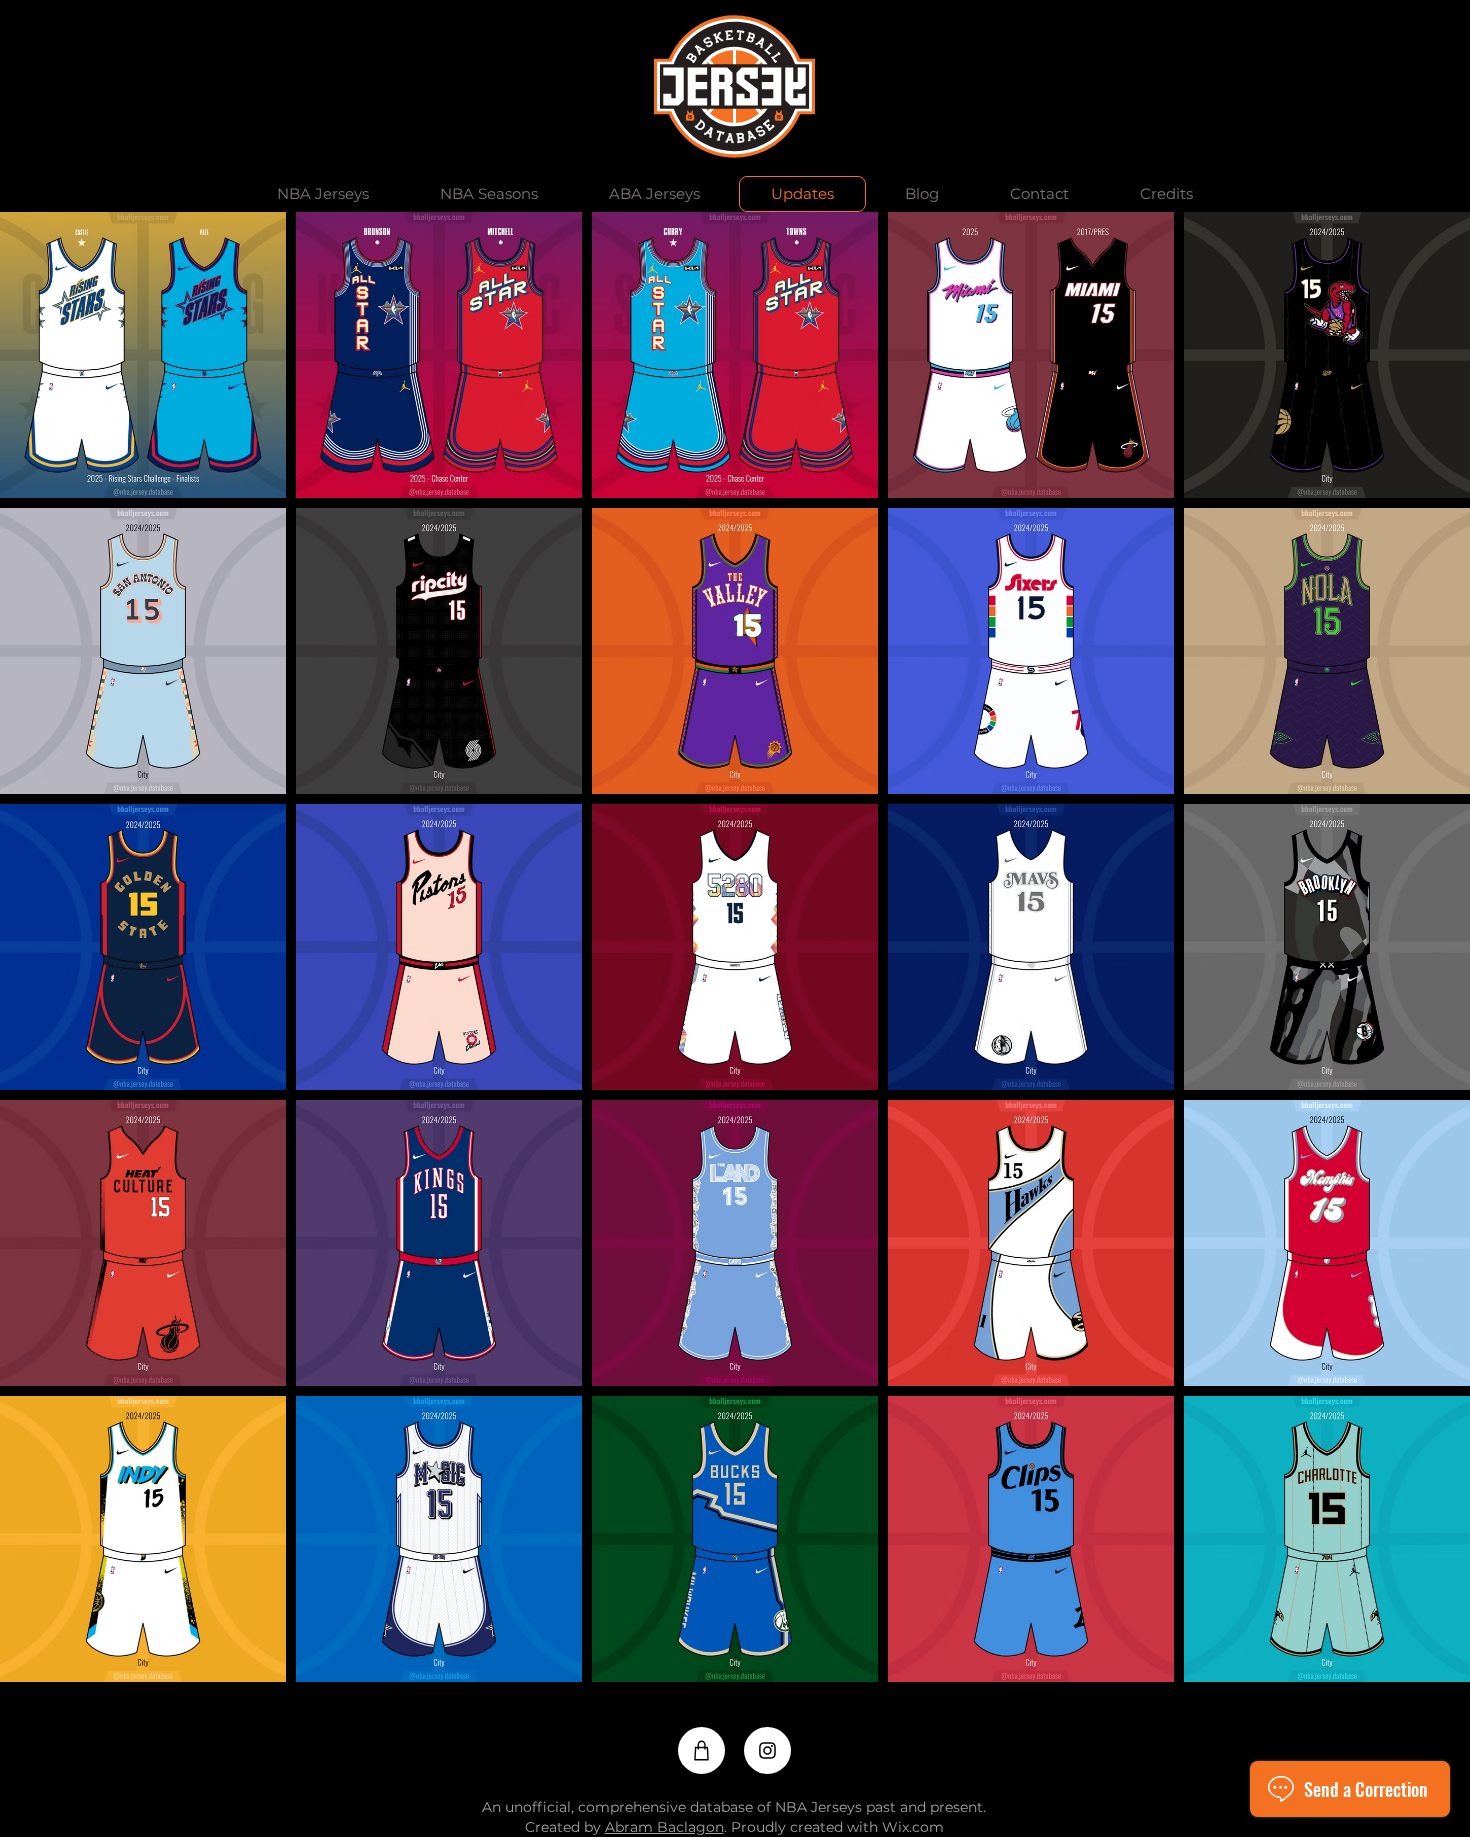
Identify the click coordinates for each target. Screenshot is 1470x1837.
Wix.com (913, 1827)
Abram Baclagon (664, 1827)
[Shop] (701, 1750)
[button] (322, 194)
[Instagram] (767, 1750)
